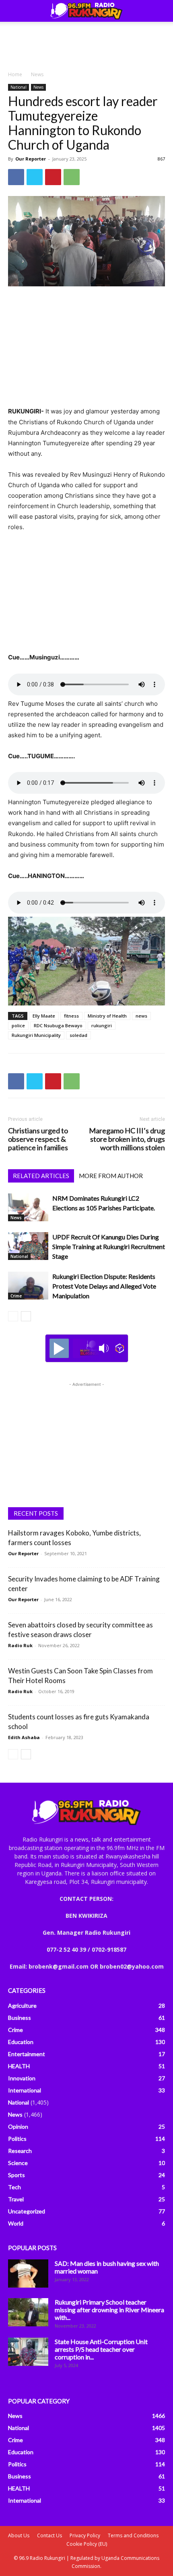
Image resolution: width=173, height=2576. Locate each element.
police (18, 1025)
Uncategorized (27, 2211)
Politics (17, 2139)
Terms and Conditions (133, 2535)
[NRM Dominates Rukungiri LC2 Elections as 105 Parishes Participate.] (28, 1207)
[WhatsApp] (72, 177)
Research (20, 2151)
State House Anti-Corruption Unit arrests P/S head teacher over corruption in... (101, 2349)
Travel (16, 2199)
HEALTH (19, 2066)
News (37, 74)
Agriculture (22, 2006)
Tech (14, 2187)
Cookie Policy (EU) (87, 2544)
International (25, 2090)
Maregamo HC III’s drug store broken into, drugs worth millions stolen (127, 1139)
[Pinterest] (53, 177)
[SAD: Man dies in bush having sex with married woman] (28, 2274)
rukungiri (102, 1025)
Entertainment (27, 2054)
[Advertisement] (86, 44)
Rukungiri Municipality (36, 1035)
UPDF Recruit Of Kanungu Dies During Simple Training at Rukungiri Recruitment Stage (109, 1246)
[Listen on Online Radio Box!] (120, 1348)
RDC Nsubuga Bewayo (58, 1025)
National (19, 87)
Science (18, 2163)
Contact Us (49, 2535)
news (141, 1016)
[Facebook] (16, 177)
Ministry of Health (107, 1016)
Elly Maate (44, 1016)
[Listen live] (59, 1348)
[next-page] (26, 1316)
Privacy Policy (85, 2535)
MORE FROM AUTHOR (111, 1176)
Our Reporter (31, 159)
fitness (71, 1016)
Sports (16, 2175)
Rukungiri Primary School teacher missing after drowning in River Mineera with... (109, 2310)
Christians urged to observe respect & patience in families (38, 1139)
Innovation (22, 2078)
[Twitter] (35, 177)
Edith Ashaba (24, 1737)
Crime (16, 1296)
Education (21, 2042)
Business (20, 2018)
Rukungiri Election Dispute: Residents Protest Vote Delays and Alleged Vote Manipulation (104, 1286)
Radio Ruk (20, 1645)
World (16, 2223)
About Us (19, 2535)
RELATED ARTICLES (41, 1176)
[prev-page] (13, 1316)
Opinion (18, 2127)
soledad (78, 1035)
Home (15, 74)
